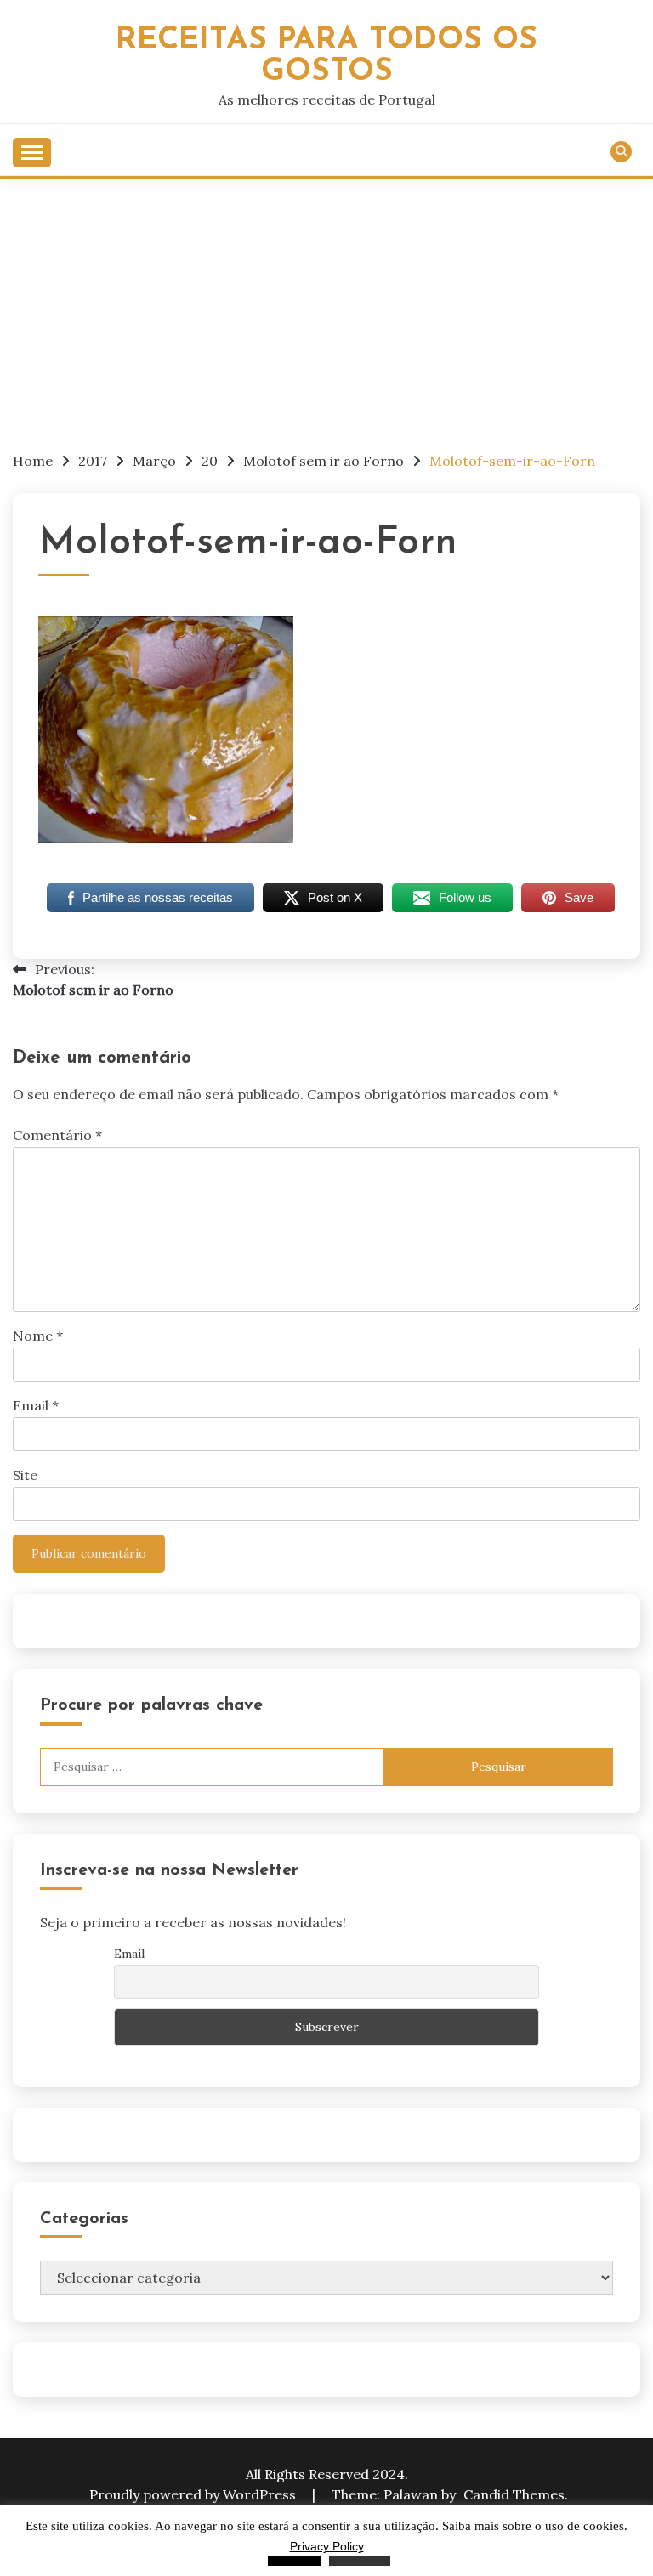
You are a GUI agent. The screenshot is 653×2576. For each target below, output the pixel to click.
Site (25, 1475)
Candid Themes (514, 2494)
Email (36, 1405)
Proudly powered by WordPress (194, 2494)
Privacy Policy (327, 2546)
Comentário (57, 1135)
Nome (38, 1336)
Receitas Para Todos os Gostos (326, 56)
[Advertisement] (326, 306)
